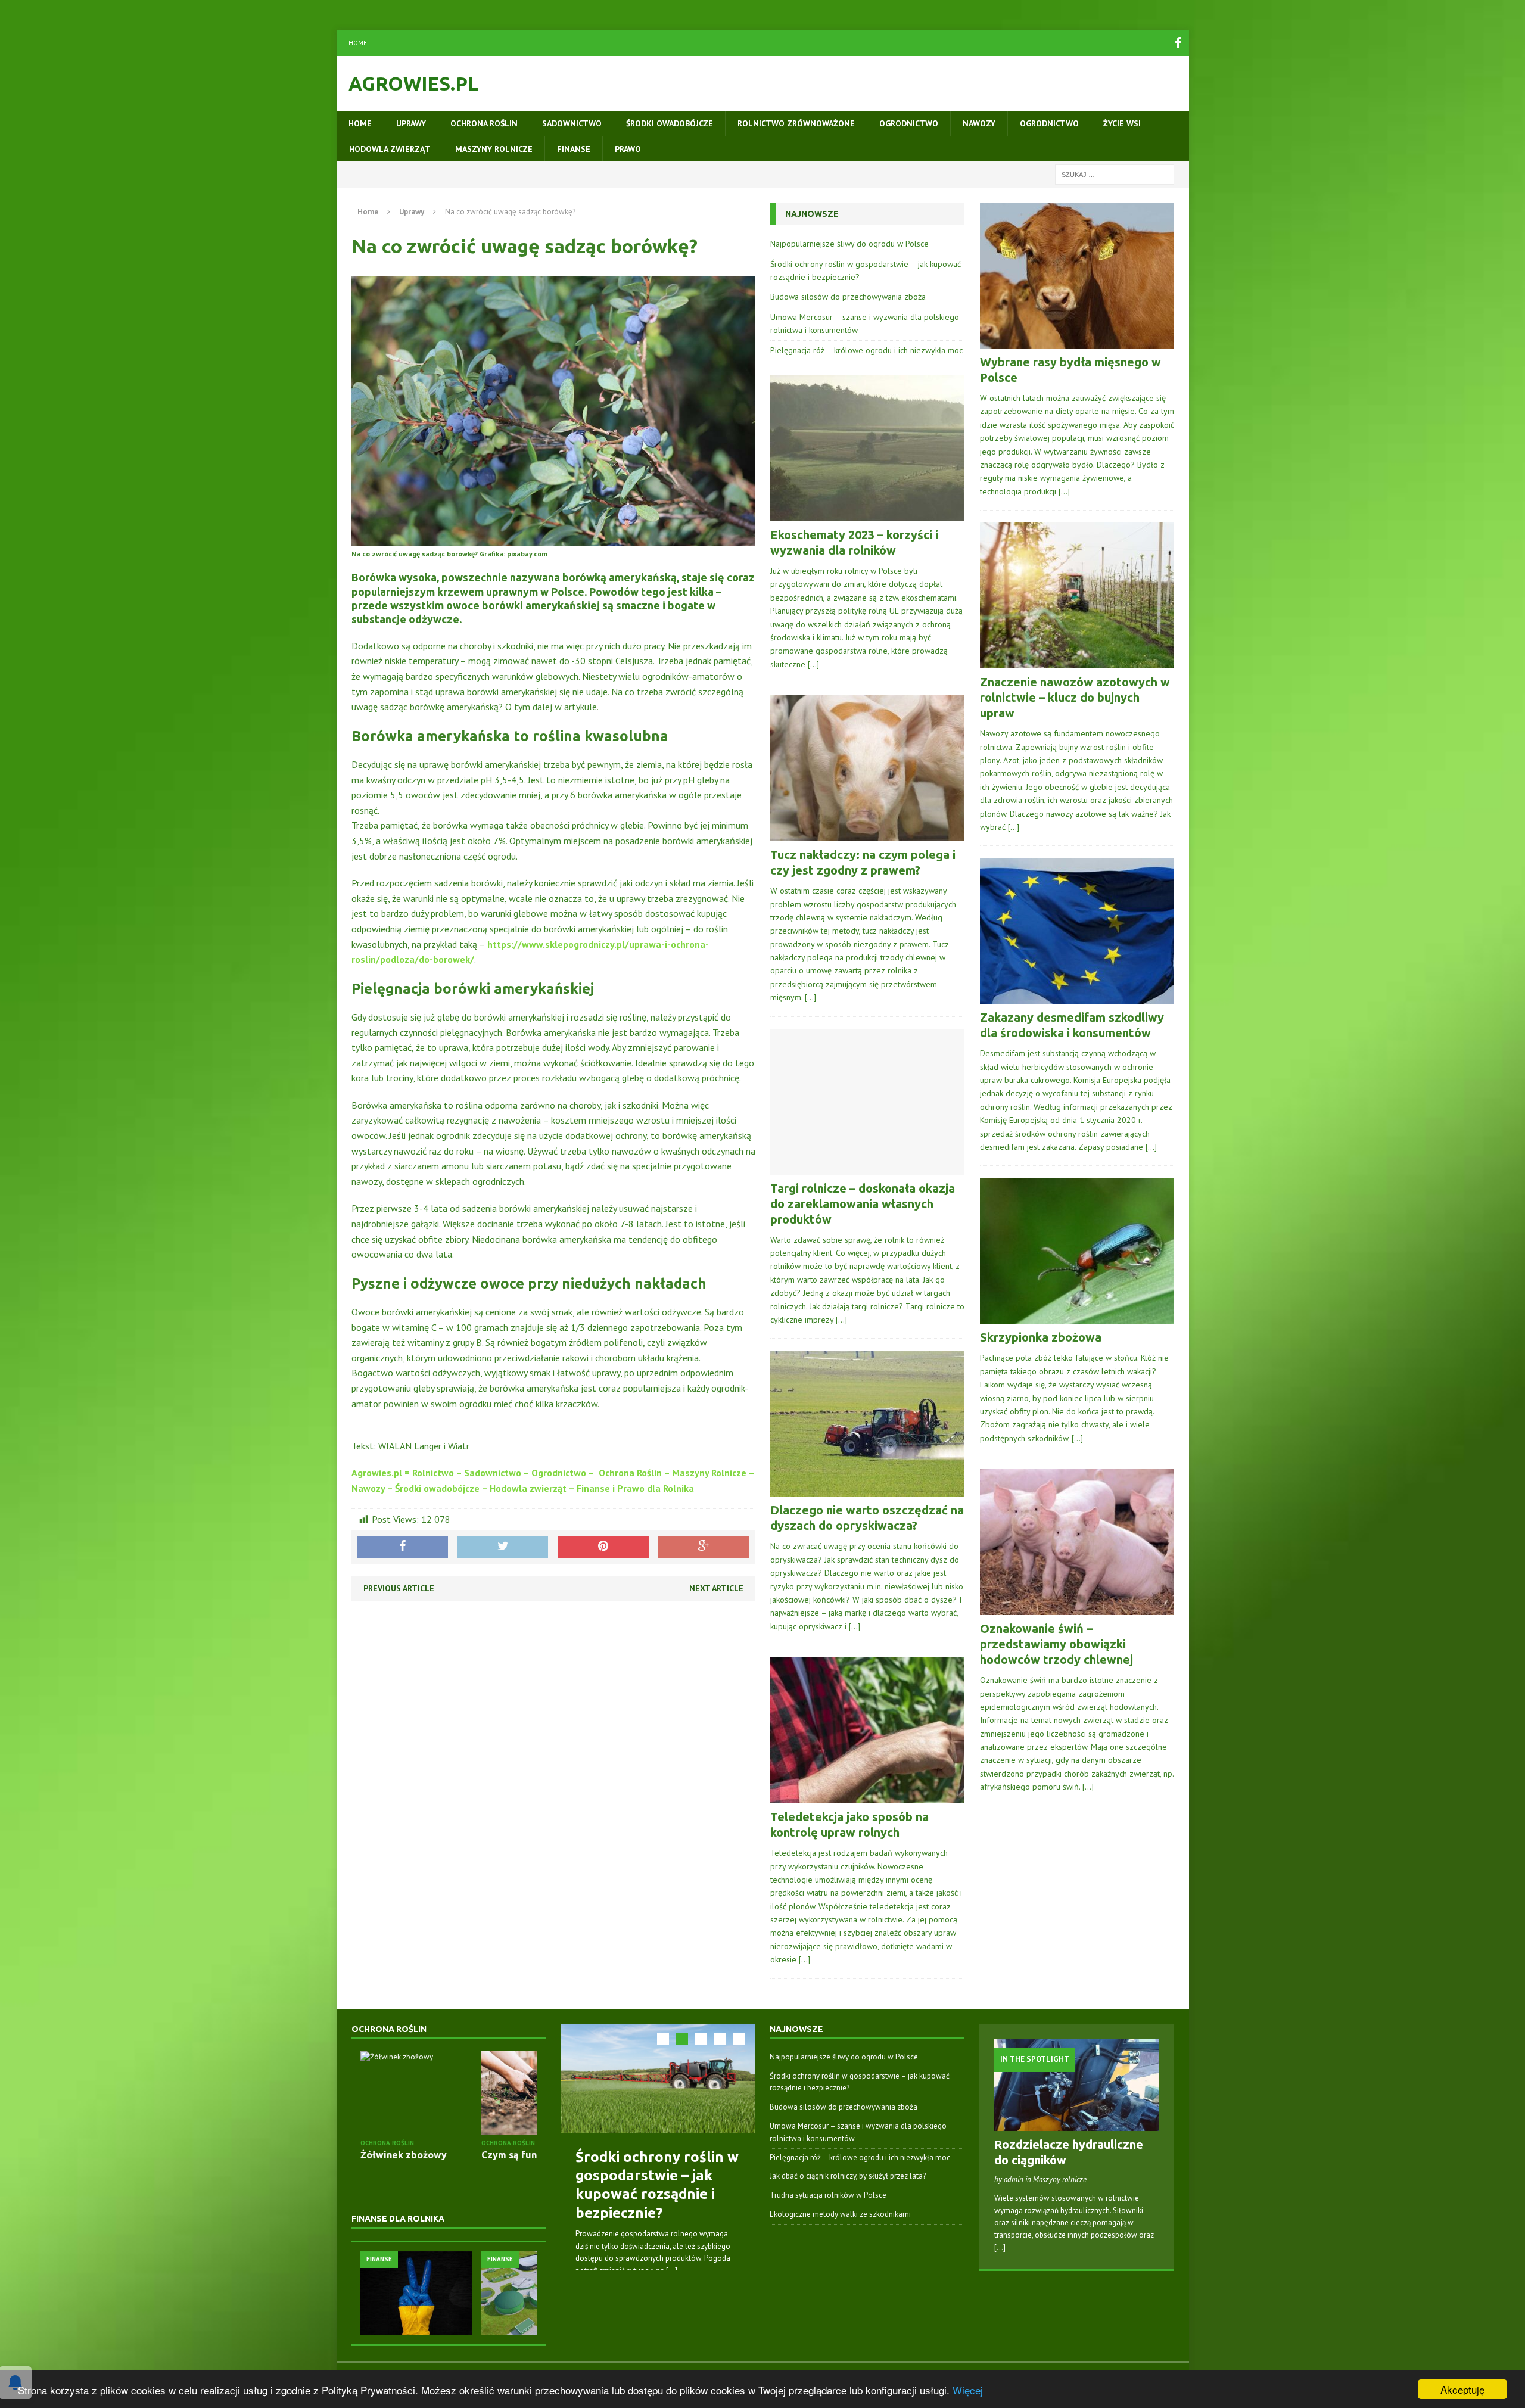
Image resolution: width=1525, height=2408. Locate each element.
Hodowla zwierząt (390, 149)
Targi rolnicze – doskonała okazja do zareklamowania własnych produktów (863, 1204)
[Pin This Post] (603, 1547)
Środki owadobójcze (670, 123)
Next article (716, 1588)
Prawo (628, 149)
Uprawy (411, 123)
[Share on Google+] (704, 1547)
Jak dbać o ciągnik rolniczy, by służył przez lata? (848, 2176)
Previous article (399, 1588)
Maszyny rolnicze (494, 149)
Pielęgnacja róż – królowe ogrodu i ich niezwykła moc (866, 350)
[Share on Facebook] (403, 1547)
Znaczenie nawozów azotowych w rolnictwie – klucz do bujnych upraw (1075, 697)
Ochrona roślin (484, 123)
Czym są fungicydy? (407, 2155)
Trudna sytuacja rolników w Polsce (828, 2195)
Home (358, 43)
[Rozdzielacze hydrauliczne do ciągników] (1077, 2124)
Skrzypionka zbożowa (1041, 1337)
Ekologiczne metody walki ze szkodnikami (840, 2214)
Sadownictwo (572, 123)
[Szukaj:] (1115, 174)
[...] (672, 2271)
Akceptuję (1462, 2389)
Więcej (968, 2390)
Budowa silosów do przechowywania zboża (848, 297)
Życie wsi (1122, 123)
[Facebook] (1178, 43)
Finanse (574, 149)
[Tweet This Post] (503, 1547)
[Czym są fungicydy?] (418, 2093)
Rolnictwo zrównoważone (796, 123)
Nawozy (979, 123)
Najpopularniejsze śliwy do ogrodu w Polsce (849, 244)
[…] (813, 664)
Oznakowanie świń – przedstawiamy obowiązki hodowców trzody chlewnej (1056, 1644)
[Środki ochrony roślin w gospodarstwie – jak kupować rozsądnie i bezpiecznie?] (658, 2078)
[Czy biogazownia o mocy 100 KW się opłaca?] (420, 2293)
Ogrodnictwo (909, 123)
